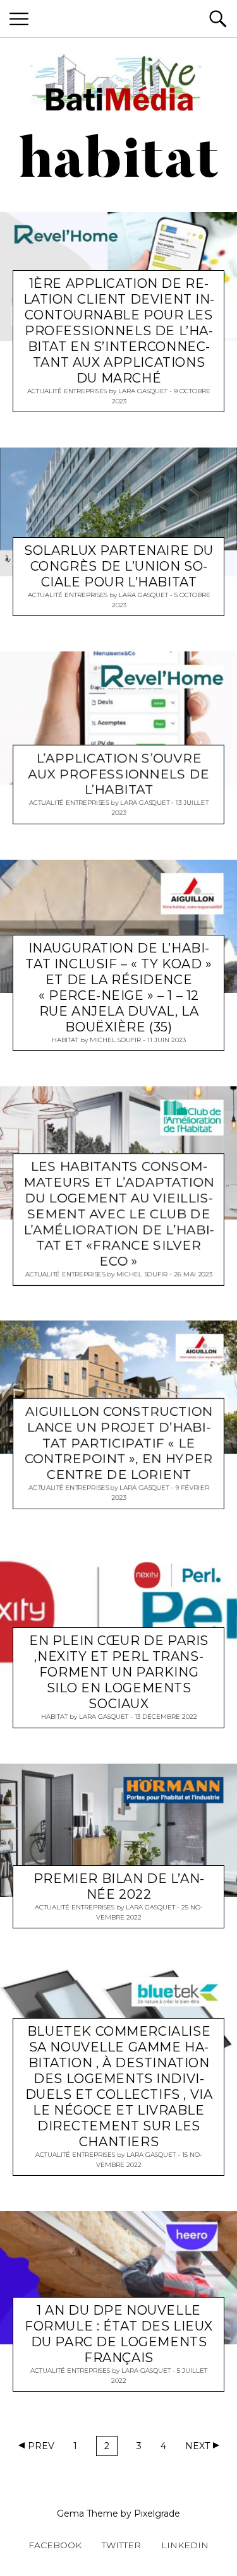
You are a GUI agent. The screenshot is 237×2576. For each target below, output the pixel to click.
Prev (41, 2446)
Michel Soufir (115, 1040)
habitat (65, 1040)
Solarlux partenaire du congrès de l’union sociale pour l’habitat (119, 566)
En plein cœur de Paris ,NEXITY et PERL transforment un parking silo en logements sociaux (119, 1672)
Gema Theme (88, 2514)
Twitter (121, 2545)
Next (197, 2446)
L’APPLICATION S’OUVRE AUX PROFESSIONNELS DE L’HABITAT (118, 774)
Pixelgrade (157, 2514)
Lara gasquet (143, 390)
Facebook (55, 2545)
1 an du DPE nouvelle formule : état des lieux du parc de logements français (119, 2334)
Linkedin (185, 2545)
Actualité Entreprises (67, 390)
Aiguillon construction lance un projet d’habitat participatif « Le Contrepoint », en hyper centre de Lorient (119, 1444)
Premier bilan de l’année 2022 (119, 1886)
